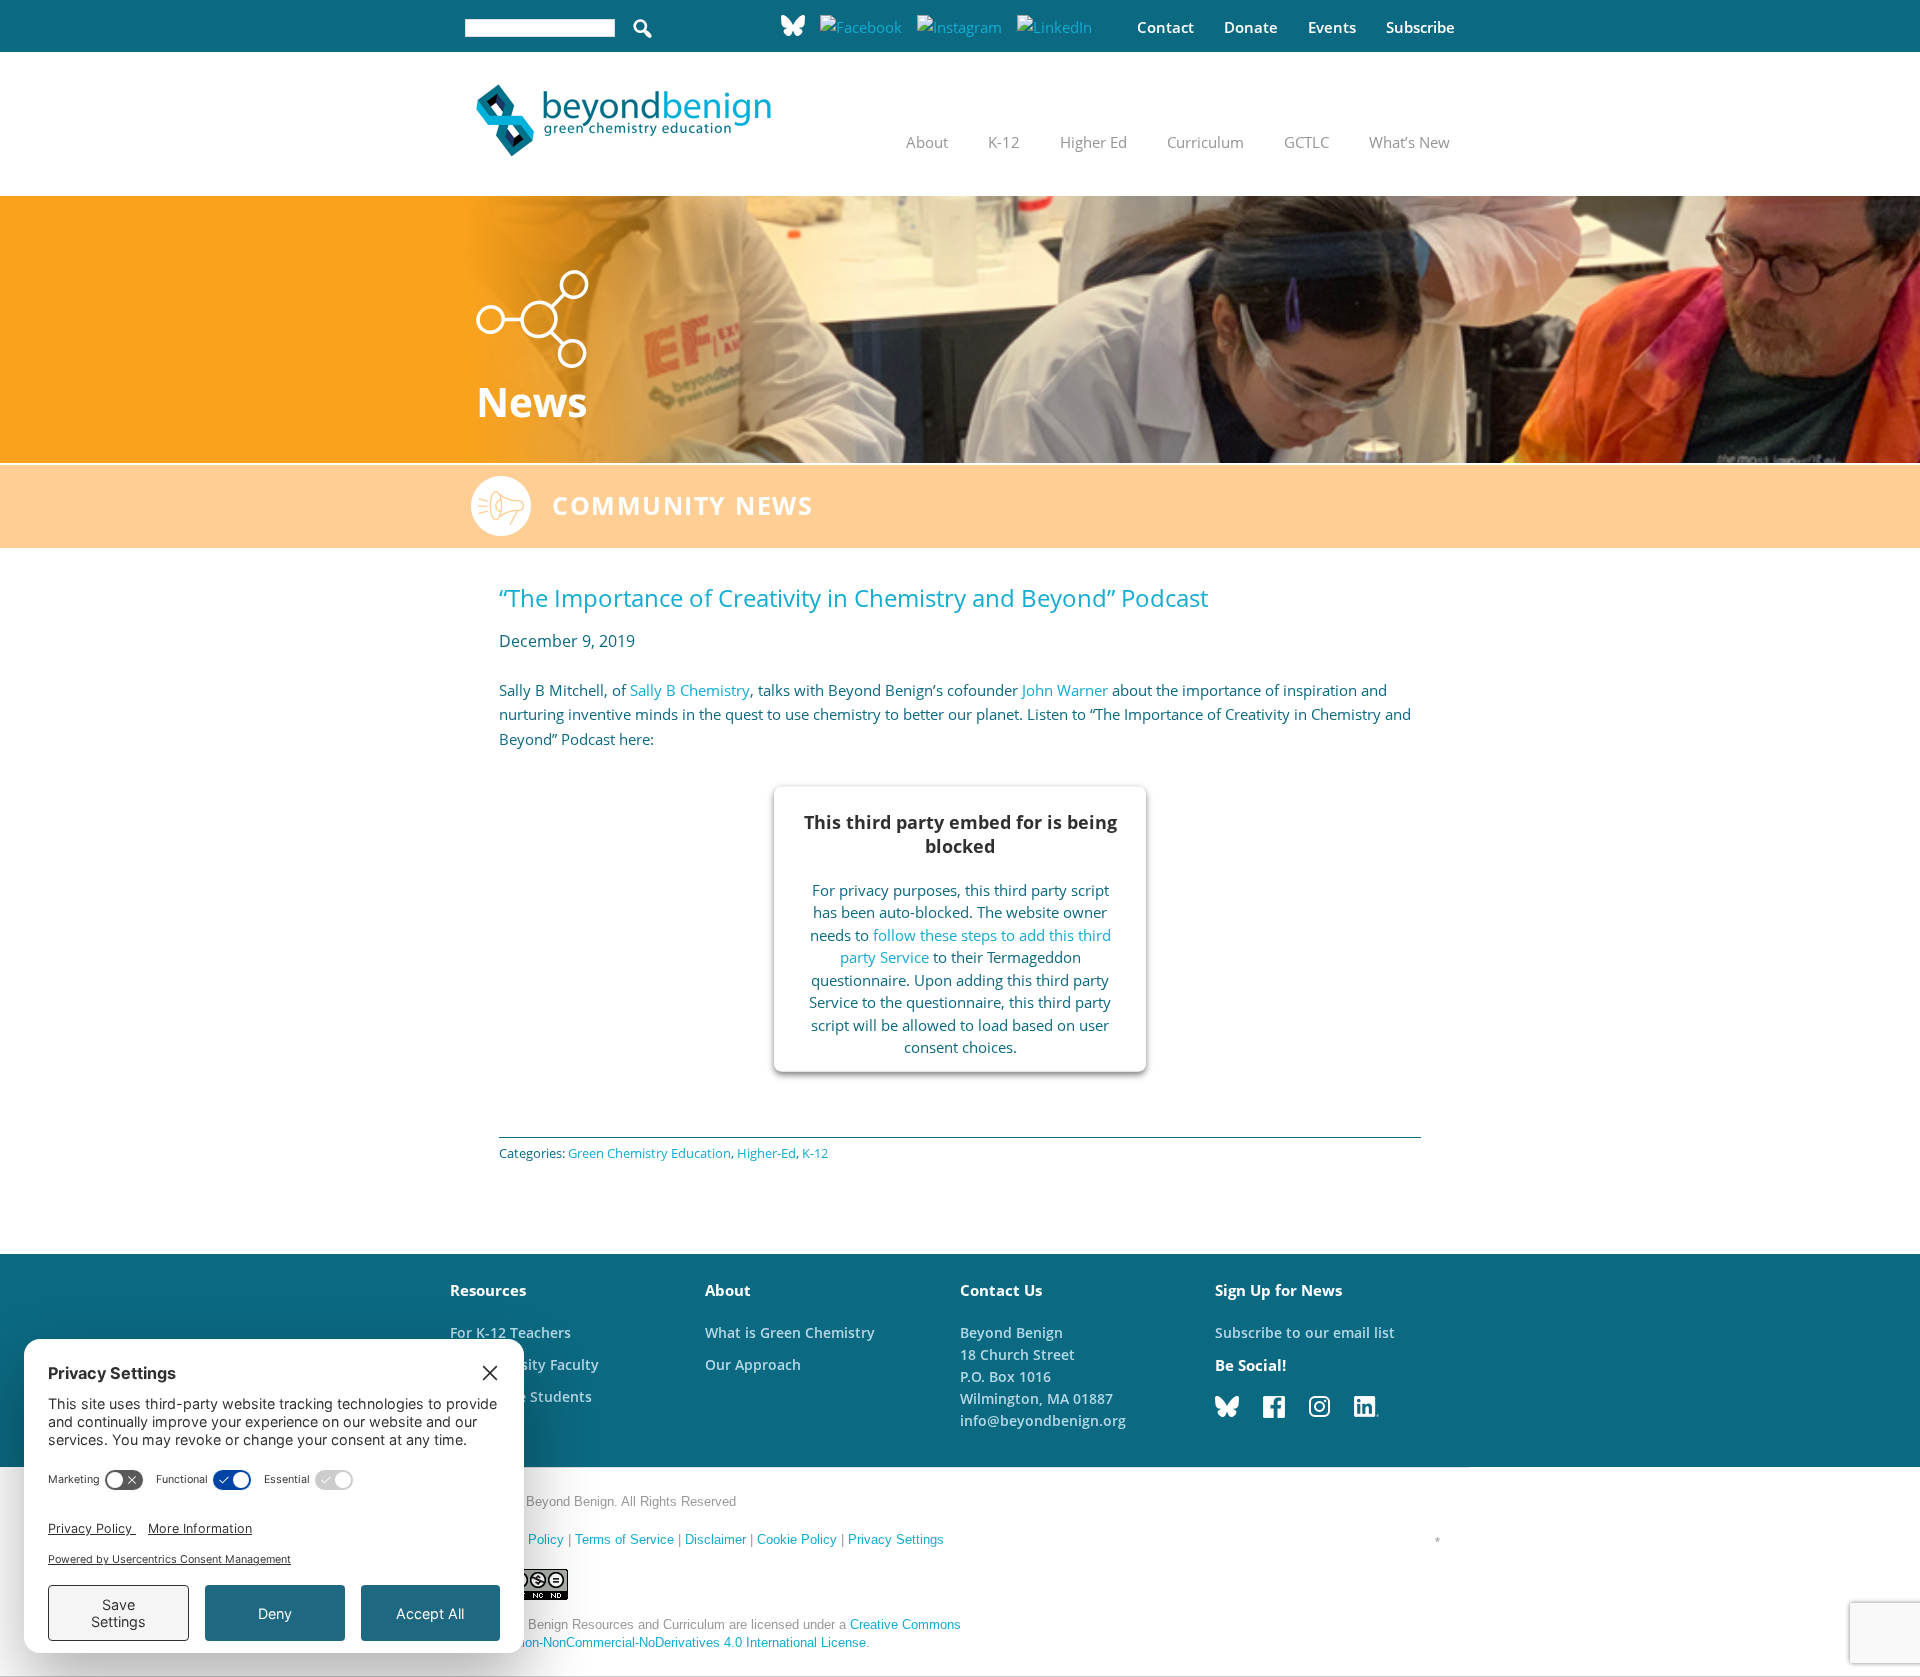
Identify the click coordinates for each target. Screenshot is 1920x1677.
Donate (1251, 27)
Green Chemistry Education (649, 1153)
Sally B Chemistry (690, 690)
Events (1332, 27)
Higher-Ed (766, 1153)
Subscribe (1420, 27)
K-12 (815, 1153)
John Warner (1065, 690)
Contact (1165, 27)
